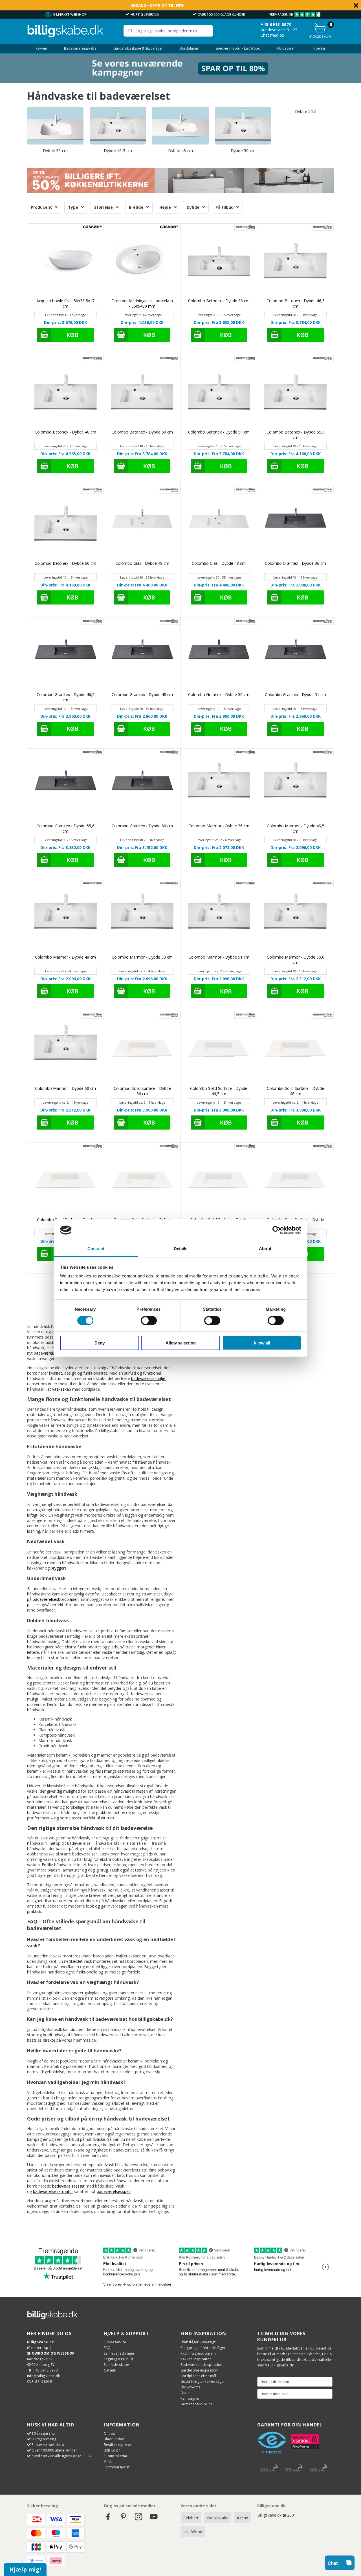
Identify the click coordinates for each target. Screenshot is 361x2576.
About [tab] (265, 1249)
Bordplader (189, 48)
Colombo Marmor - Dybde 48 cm (65, 957)
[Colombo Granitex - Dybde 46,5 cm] (66, 656)
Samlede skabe (116, 2365)
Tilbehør (319, 48)
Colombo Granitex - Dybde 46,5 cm (66, 697)
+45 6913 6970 (276, 24)
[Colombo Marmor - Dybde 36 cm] (219, 787)
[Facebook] (108, 2519)
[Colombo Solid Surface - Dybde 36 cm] (142, 1049)
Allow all (262, 1343)
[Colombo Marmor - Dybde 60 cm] (66, 1049)
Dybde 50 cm (243, 151)
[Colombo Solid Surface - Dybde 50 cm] (66, 1181)
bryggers (59, 1568)
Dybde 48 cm (180, 151)
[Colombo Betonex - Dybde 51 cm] (219, 393)
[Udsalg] (180, 81)
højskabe (100, 2150)
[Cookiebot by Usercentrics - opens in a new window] (277, 1230)
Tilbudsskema (115, 2456)
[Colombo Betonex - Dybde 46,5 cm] (295, 262)
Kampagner (190, 2398)
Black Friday (114, 2439)
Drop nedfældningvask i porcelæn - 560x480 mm (142, 303)
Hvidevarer (286, 48)
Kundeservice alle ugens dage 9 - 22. (62, 2456)
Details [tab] (181, 1249)
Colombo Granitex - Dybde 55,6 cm (66, 828)
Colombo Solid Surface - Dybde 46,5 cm (219, 1091)
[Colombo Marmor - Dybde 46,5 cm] (295, 787)
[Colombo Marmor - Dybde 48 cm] (66, 918)
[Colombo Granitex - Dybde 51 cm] (295, 656)
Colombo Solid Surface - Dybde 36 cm (142, 1091)
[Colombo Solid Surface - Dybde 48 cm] (295, 1049)
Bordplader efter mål (198, 2376)
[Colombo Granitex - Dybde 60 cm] (142, 787)
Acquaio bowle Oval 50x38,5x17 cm (65, 303)
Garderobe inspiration (199, 2370)
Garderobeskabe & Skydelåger (138, 48)
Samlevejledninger (119, 2353)
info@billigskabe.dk (44, 2376)
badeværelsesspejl (114, 2191)
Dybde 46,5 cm (118, 151)
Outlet (186, 2393)
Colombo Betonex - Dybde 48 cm (65, 432)
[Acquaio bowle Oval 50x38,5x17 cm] (66, 262)
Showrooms (191, 2387)
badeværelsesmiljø (148, 1378)
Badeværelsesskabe (80, 48)
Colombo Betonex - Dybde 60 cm (65, 563)
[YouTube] (154, 2519)
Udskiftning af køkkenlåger (203, 2381)
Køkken (41, 48)
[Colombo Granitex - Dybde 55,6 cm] (66, 787)
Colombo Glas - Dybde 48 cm (142, 563)
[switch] (149, 1321)
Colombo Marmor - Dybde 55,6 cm (296, 960)
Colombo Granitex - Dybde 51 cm (295, 694)
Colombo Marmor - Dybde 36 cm (219, 826)
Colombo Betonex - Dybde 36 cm (219, 301)
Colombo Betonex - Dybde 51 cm (219, 432)
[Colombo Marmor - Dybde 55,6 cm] (295, 918)
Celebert (191, 2518)
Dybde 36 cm (55, 151)
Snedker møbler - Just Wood (238, 48)
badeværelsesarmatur (53, 2191)
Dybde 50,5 (306, 111)
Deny (100, 1343)
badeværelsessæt (68, 2186)
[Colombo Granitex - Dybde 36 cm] (295, 524)
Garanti (110, 2370)
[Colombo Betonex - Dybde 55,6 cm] (295, 393)
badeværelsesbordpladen (56, 1599)
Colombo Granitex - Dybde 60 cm (142, 826)
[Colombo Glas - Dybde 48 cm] (142, 524)
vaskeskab (62, 1389)
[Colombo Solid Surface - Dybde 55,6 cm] (295, 1181)
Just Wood (193, 2532)
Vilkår (108, 2461)
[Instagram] (138, 2519)
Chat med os (272, 35)
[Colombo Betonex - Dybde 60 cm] (66, 524)
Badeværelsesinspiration (202, 2365)
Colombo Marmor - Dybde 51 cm (219, 957)
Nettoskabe (218, 2518)
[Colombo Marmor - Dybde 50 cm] (142, 918)
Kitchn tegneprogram (198, 2353)
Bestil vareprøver (118, 2445)
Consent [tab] (96, 1249)
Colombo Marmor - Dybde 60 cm (65, 1088)
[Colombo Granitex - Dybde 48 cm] (142, 656)
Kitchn (243, 2518)
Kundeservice (115, 2342)
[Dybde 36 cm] (55, 125)
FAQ (107, 2348)
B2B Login (112, 2450)
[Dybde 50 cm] (243, 125)
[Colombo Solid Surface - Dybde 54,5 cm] (219, 1181)
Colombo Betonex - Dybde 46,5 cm (296, 303)
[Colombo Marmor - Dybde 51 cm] (219, 918)
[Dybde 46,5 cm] (118, 125)
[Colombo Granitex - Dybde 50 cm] (219, 656)
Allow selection (181, 1343)
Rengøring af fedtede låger (203, 2348)
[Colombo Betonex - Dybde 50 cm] (142, 393)
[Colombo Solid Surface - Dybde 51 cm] (142, 1181)
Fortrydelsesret (117, 2467)
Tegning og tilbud (118, 2359)
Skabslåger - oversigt (198, 2342)
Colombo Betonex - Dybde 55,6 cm (296, 435)
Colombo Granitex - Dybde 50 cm (219, 694)
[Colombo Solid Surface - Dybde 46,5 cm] (219, 1049)
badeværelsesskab (51, 1353)
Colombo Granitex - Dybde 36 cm (295, 563)
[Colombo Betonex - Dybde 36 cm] (219, 262)
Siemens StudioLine (197, 2404)
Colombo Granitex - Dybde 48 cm (142, 694)
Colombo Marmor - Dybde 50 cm (142, 957)
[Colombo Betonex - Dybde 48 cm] (66, 393)
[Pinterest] (123, 2519)
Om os (109, 2433)
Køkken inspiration (196, 2359)
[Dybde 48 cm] (180, 125)
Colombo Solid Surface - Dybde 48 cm (295, 1091)
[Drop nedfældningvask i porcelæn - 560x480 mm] (142, 262)
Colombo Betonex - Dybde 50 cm (142, 432)
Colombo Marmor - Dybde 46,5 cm (296, 828)
